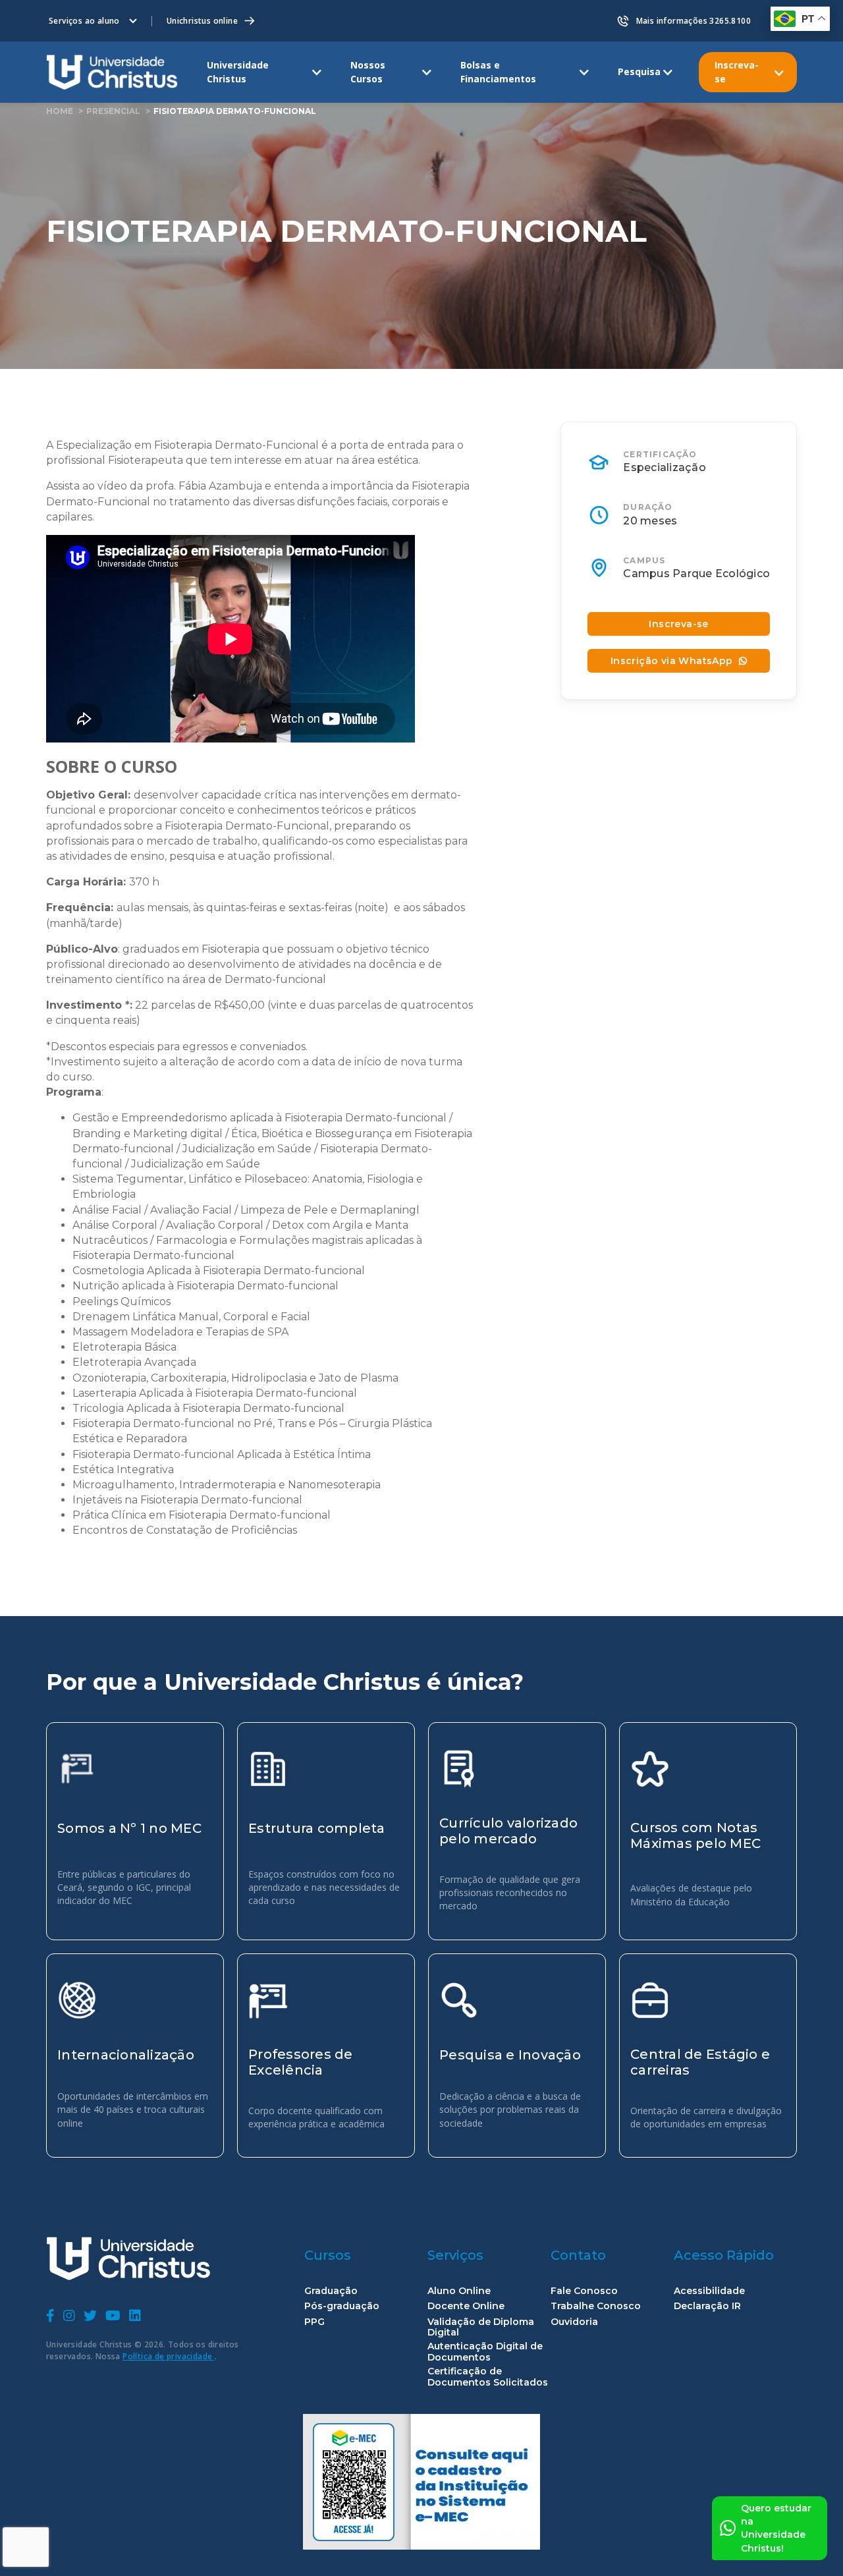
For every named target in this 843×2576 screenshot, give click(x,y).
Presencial (113, 111)
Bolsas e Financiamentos (498, 71)
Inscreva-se (737, 71)
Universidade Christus (238, 71)
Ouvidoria (574, 2322)
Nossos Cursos (368, 71)
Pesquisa (639, 71)
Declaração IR (707, 2306)
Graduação (331, 2291)
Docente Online (466, 2306)
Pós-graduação (342, 2306)
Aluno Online (459, 2291)
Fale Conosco (584, 2291)
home (60, 111)
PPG (314, 2322)
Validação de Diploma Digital (481, 2328)
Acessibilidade (709, 2291)
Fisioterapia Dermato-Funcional (235, 111)
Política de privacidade (169, 2356)
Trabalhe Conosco (596, 2306)
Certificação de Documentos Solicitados (488, 2377)
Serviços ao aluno (84, 21)
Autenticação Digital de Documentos (485, 2352)
